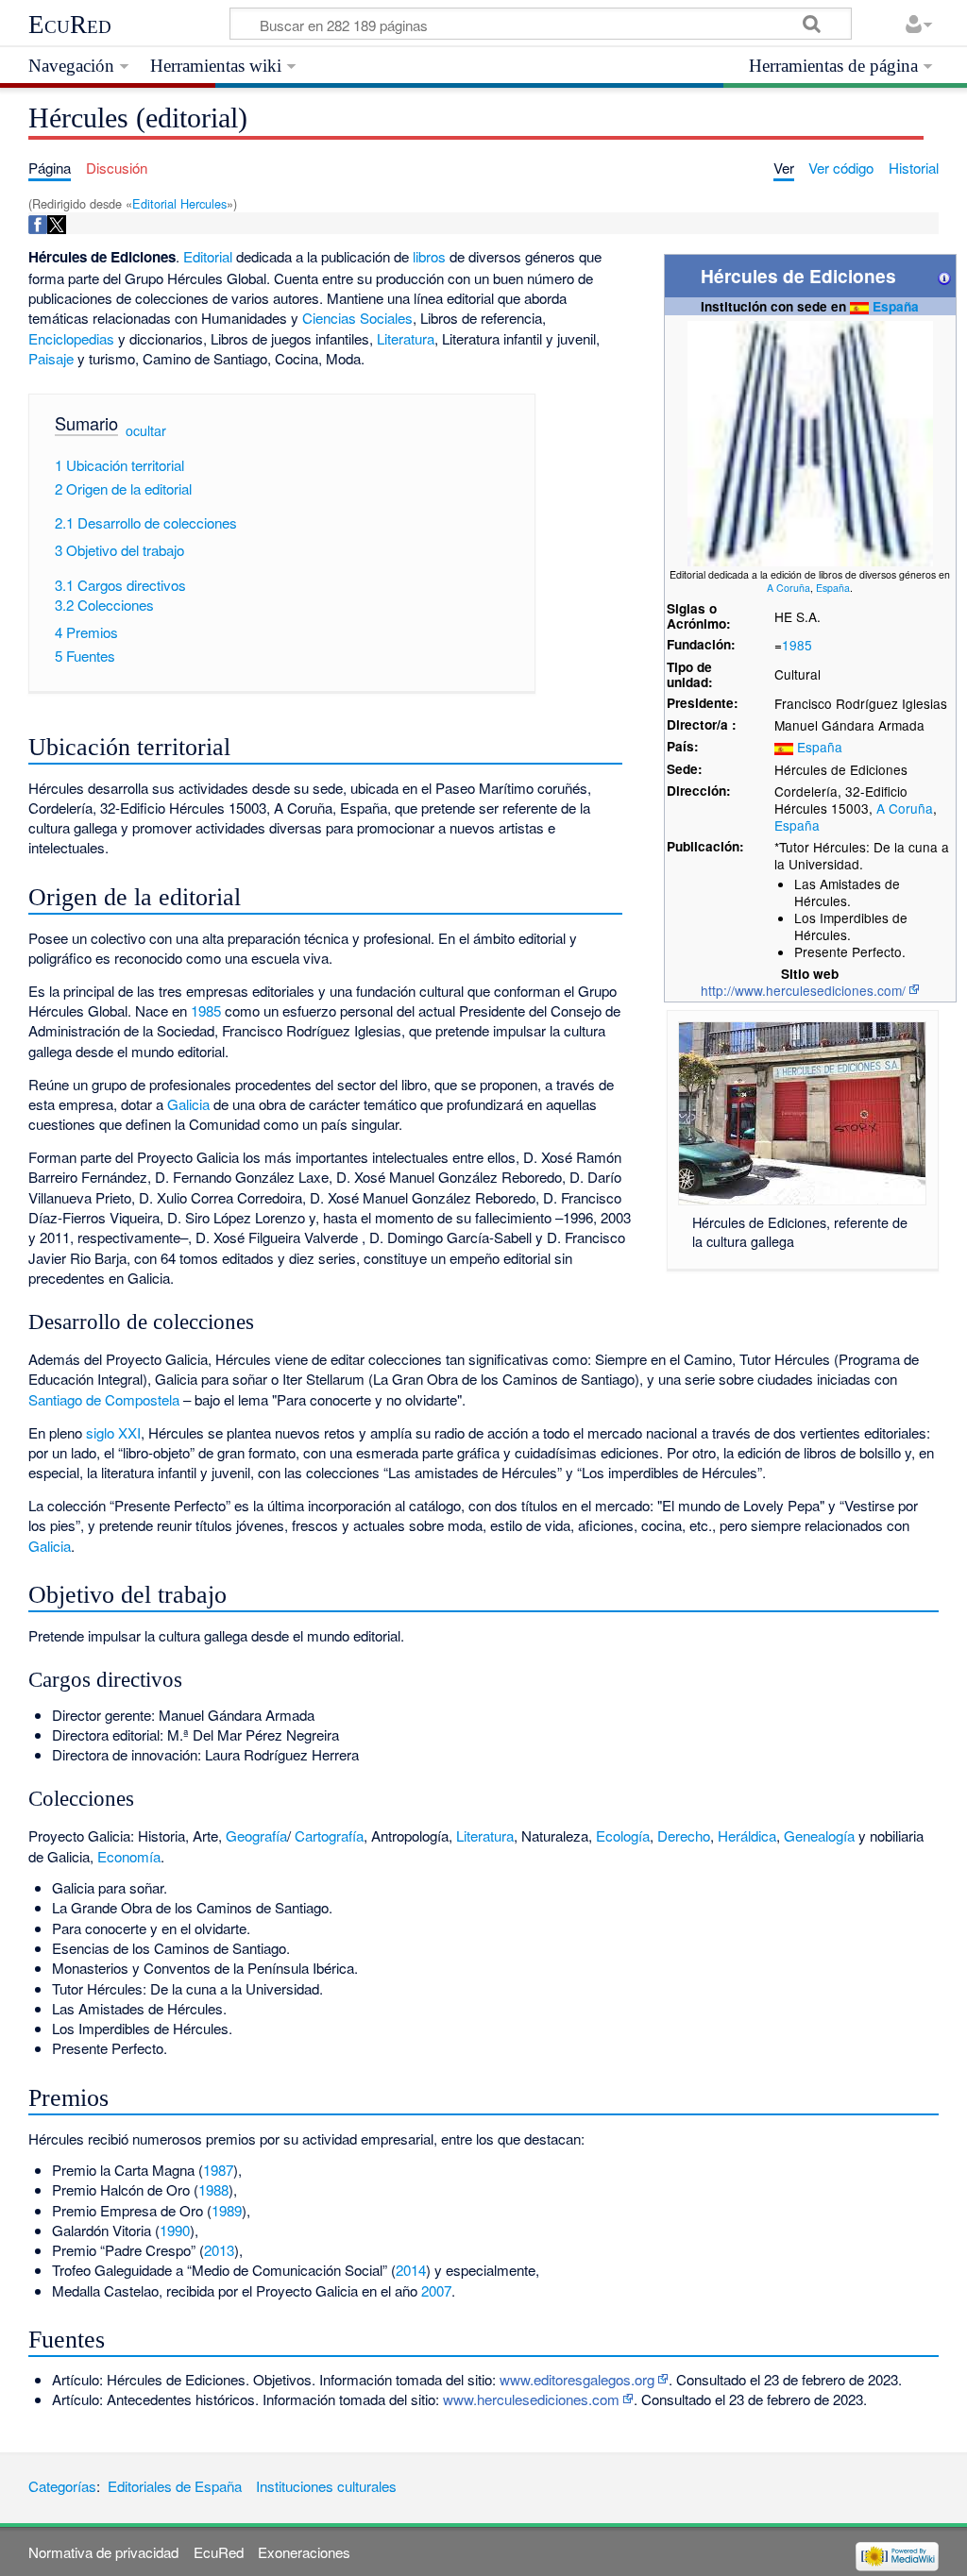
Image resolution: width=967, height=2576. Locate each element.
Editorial (208, 256)
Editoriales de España (175, 2486)
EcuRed (70, 25)
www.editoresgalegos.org (577, 2379)
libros (429, 256)
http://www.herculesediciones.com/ (803, 990)
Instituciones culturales (326, 2486)
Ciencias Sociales (357, 318)
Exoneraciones (304, 2552)
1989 (227, 2210)
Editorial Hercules (179, 203)
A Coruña (789, 588)
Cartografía (329, 1835)
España (896, 306)
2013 (219, 2250)
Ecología (623, 1835)
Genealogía (819, 1835)
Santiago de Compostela (104, 1399)
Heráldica (747, 1835)
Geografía (256, 1835)
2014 (411, 2270)
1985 (797, 645)
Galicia (188, 1104)
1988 (213, 2189)
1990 (175, 2230)
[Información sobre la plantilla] (944, 276)
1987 (218, 2170)
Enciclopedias (71, 338)
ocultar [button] (146, 430)
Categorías (62, 2486)
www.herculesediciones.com (531, 2399)
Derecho (684, 1835)
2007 (436, 2290)
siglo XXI (113, 1432)
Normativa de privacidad (103, 2552)
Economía (129, 1856)
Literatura (406, 338)
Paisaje (51, 358)
